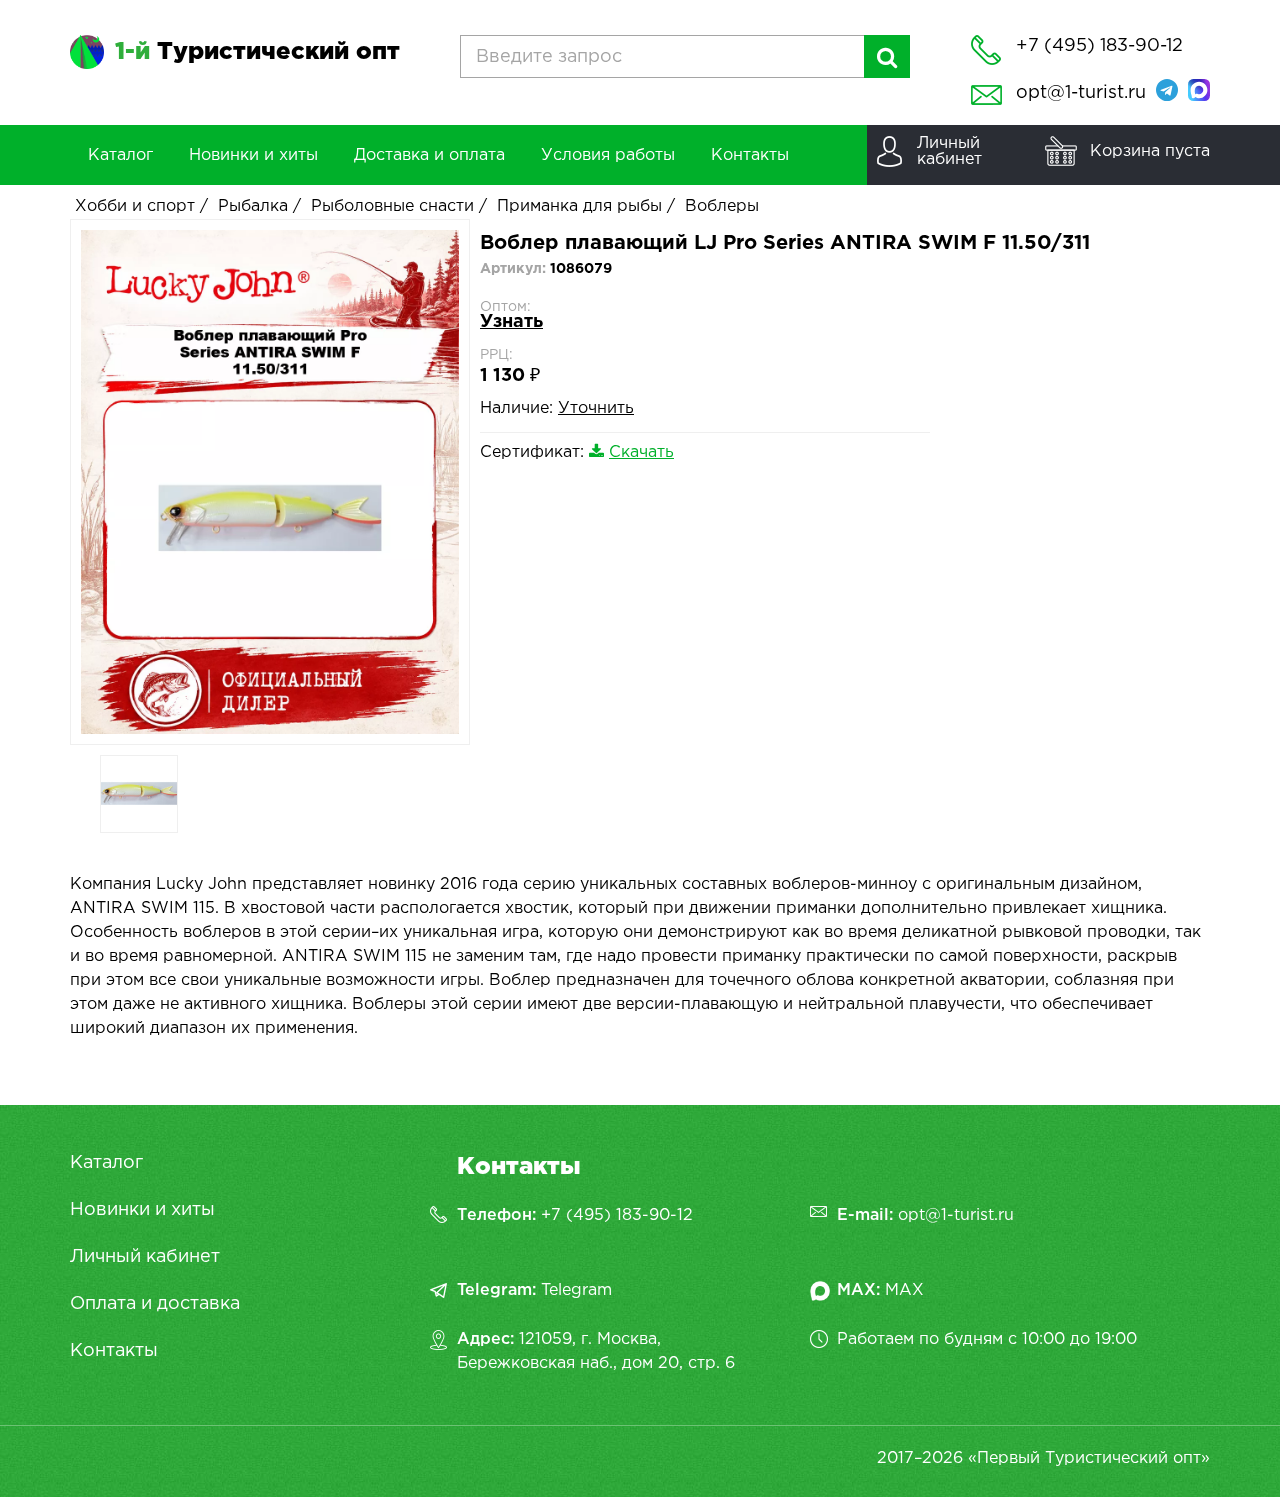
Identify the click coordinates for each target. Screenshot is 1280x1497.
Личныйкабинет (949, 151)
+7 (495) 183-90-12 (617, 1215)
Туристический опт (257, 52)
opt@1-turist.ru (1081, 93)
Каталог (106, 1163)
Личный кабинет (145, 1257)
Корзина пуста (1150, 151)
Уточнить (596, 408)
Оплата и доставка (155, 1304)
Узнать (511, 322)
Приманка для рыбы (579, 206)
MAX (904, 1290)
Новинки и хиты (142, 1210)
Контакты (114, 1351)
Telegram (576, 1290)
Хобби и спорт (135, 206)
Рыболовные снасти (392, 206)
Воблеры (722, 206)
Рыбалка (253, 206)
